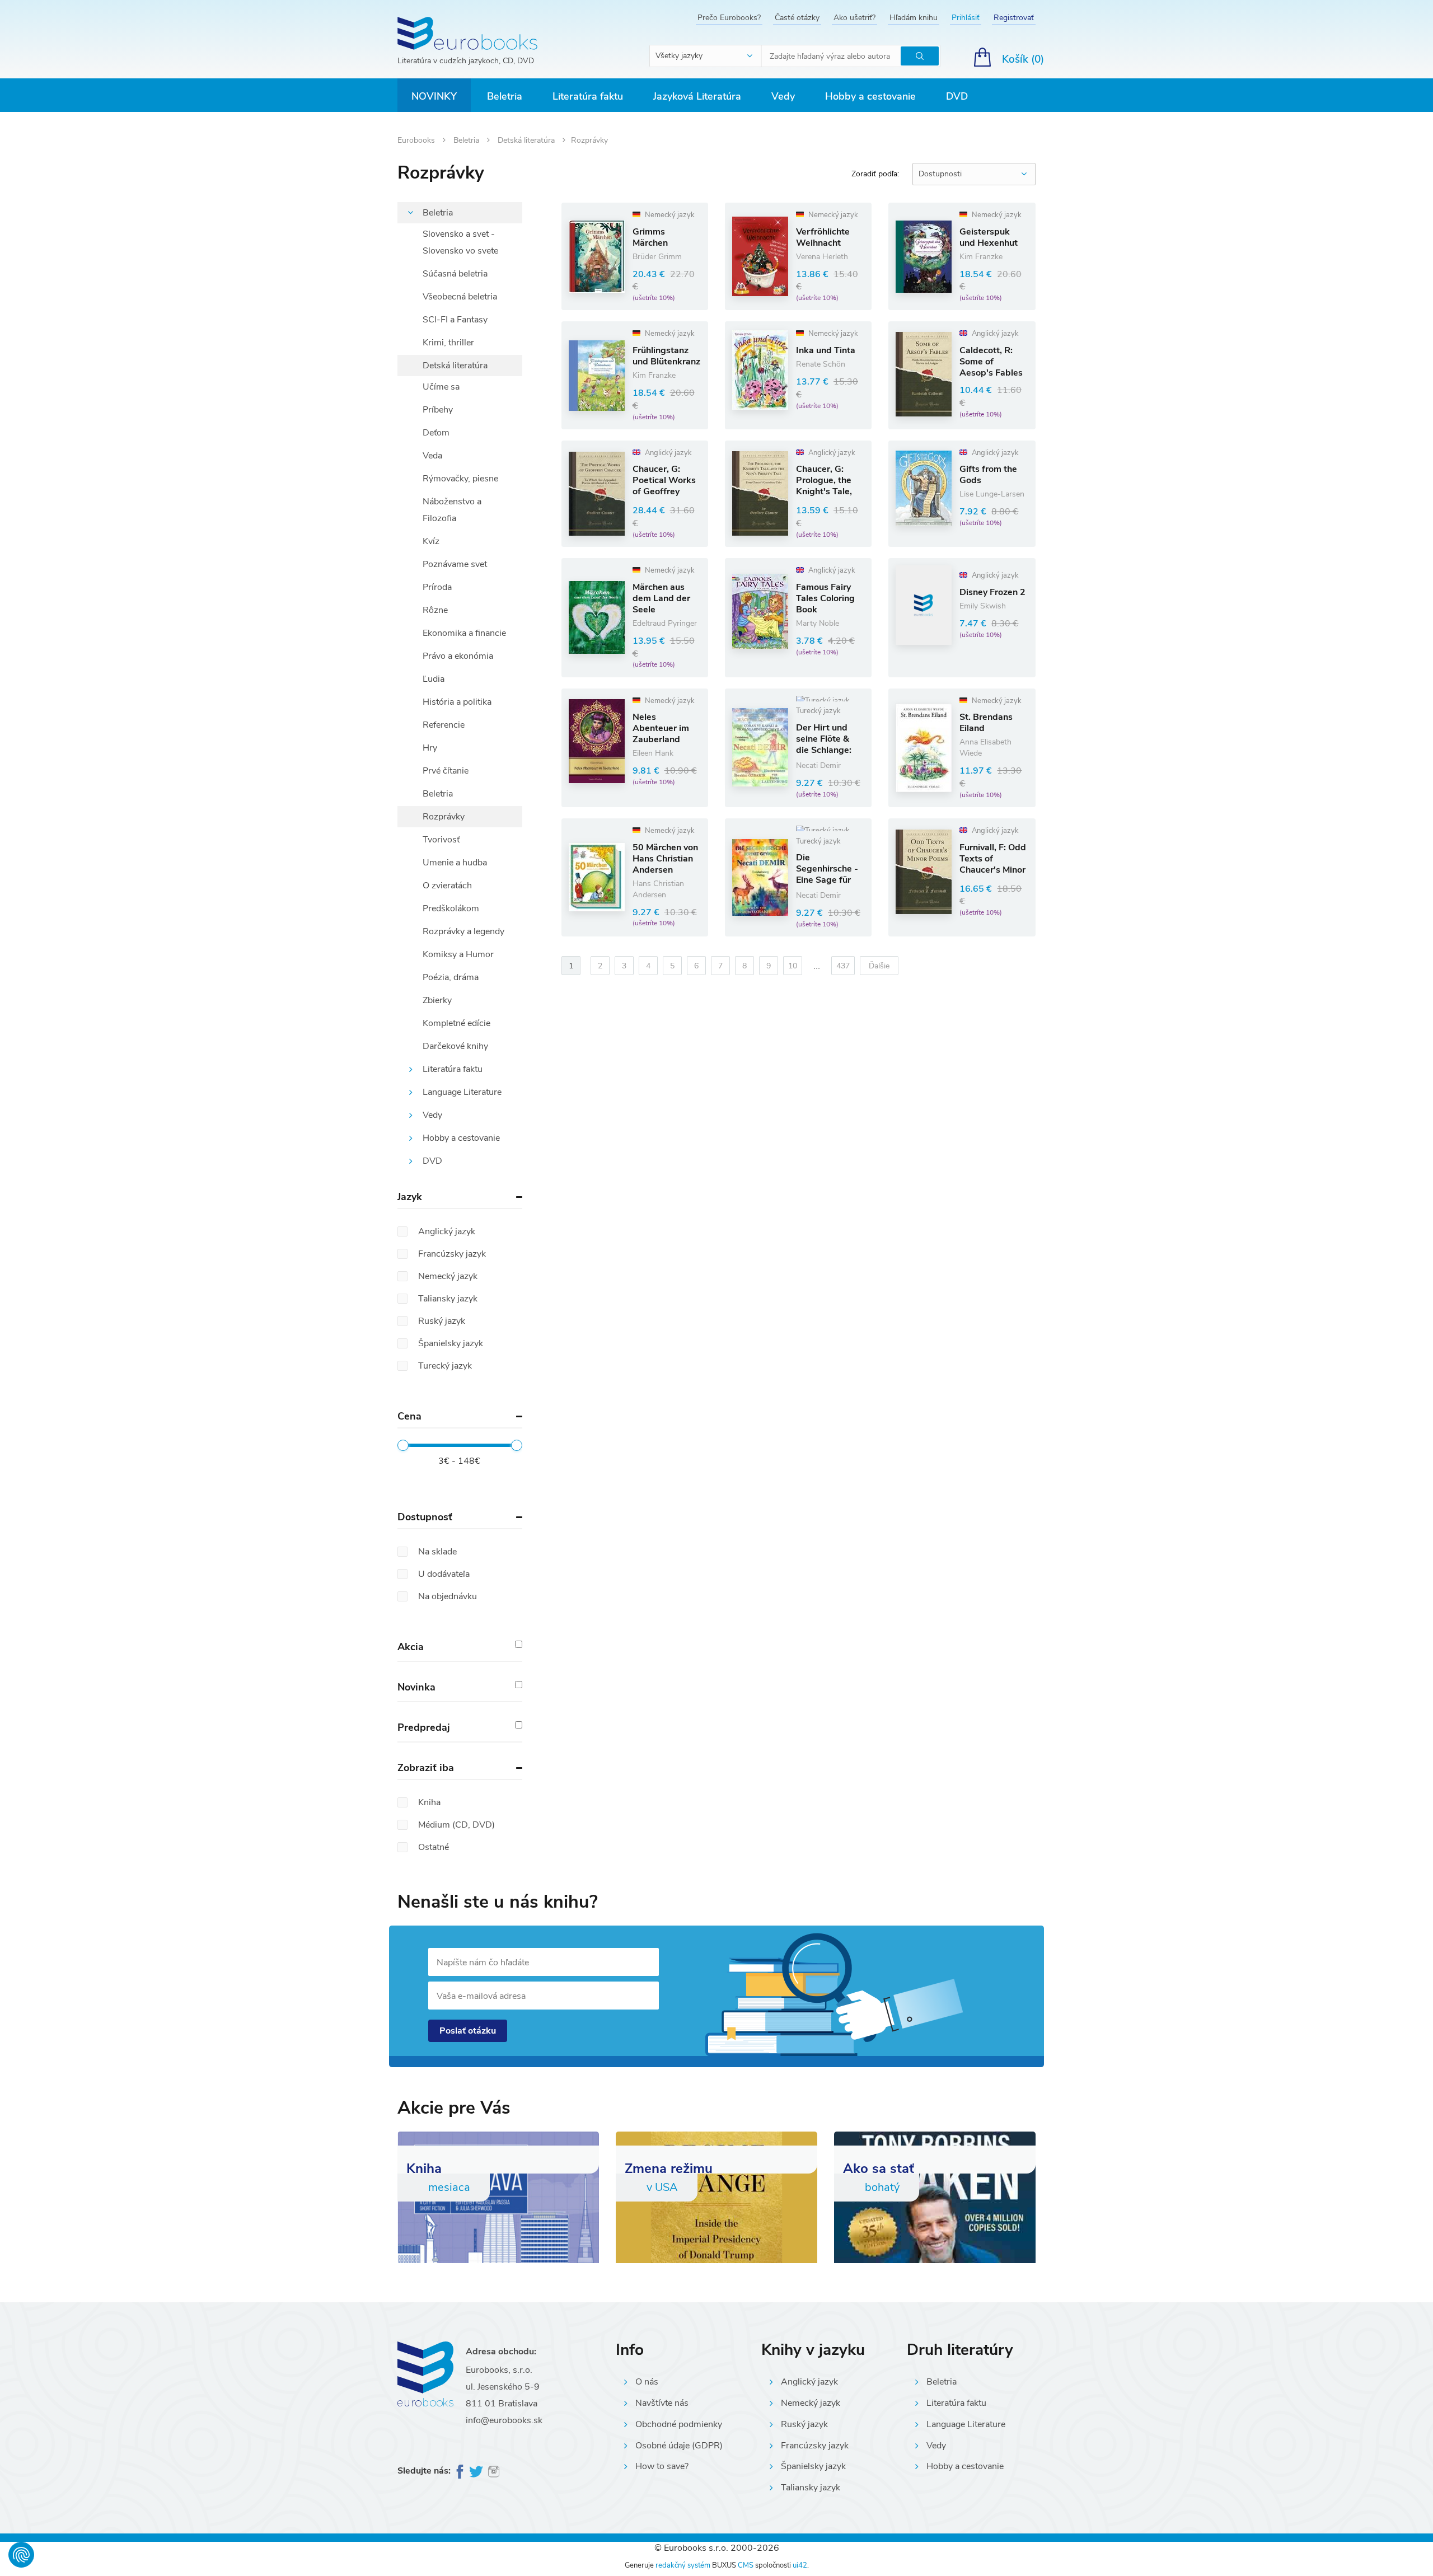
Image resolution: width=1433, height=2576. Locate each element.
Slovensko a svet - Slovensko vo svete (460, 242)
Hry (430, 748)
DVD (957, 96)
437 (843, 966)
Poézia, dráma (451, 977)
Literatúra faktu (588, 96)
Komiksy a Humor (458, 954)
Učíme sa (441, 387)
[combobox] (706, 56)
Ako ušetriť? (854, 18)
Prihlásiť (966, 18)
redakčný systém (683, 2565)
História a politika (457, 702)
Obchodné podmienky (679, 2424)
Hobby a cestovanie (870, 96)
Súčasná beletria (455, 274)
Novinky (434, 96)
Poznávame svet (455, 564)
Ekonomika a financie (464, 633)
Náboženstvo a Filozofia (452, 510)
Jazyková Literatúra (697, 96)
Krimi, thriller (448, 343)
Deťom (436, 433)
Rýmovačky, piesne (460, 479)
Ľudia (434, 679)
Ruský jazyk (804, 2424)
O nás (647, 2382)
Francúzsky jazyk (815, 2446)
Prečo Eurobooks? (729, 18)
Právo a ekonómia (458, 656)
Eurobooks (417, 140)
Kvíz (431, 541)
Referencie (444, 725)
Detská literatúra (527, 140)
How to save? (662, 2466)
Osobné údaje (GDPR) (679, 2446)
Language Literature (462, 1092)
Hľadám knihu (914, 18)
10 (793, 966)
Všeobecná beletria (460, 297)
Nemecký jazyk (811, 2403)
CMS (746, 2565)
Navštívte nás (662, 2403)
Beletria (505, 96)
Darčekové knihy (455, 1046)
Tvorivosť (441, 840)
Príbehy (438, 410)
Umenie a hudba (455, 863)
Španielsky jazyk (813, 2466)
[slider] (403, 1445)
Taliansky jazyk (811, 2488)
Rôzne (435, 610)
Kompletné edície (456, 1023)
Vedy (783, 96)
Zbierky (437, 1000)
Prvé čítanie (446, 771)
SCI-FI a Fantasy (455, 320)
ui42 (800, 2565)
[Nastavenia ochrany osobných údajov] (21, 2555)
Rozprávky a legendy (463, 931)
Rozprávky (444, 817)
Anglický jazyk (809, 2382)
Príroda (437, 587)
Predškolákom (451, 908)
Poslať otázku (468, 2031)
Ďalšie (879, 966)
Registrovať (1014, 18)
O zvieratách (447, 886)
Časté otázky (797, 18)
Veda (432, 456)
